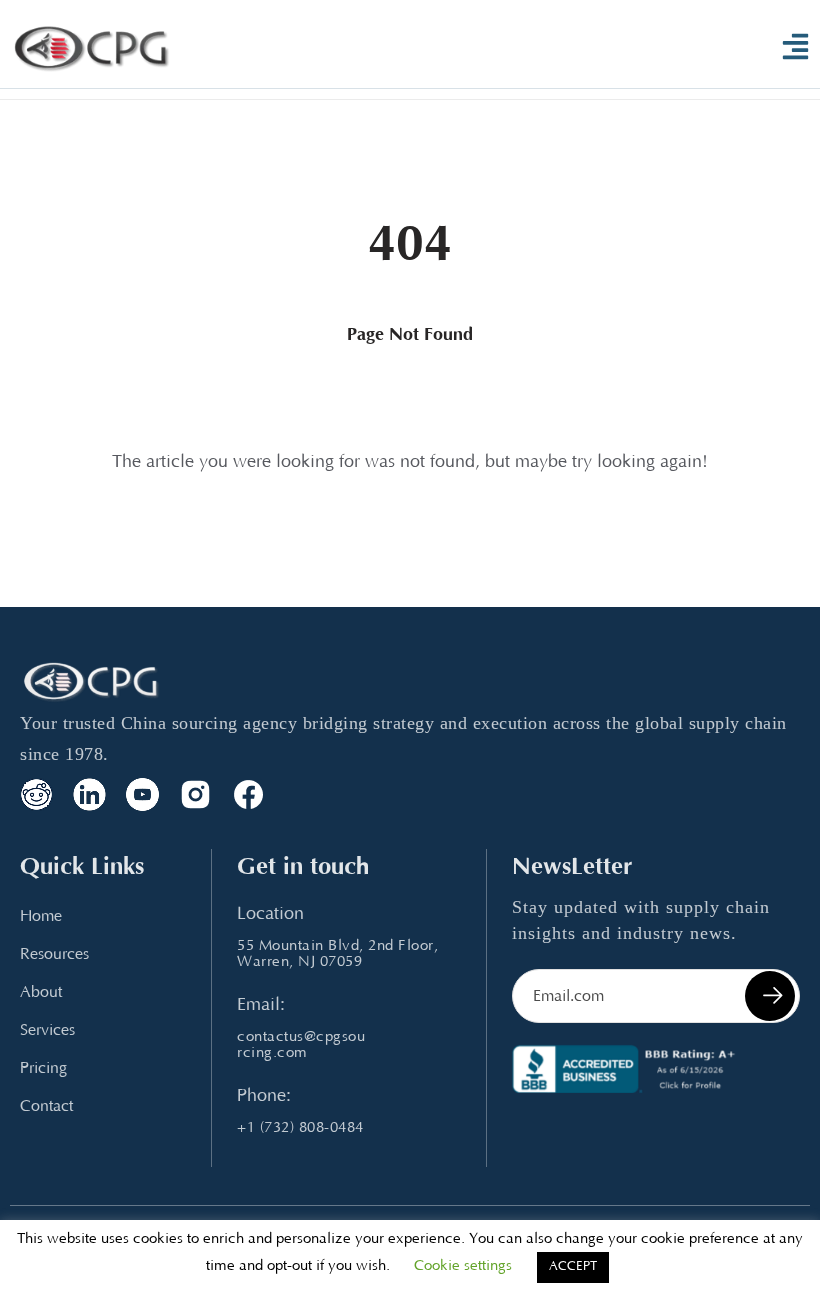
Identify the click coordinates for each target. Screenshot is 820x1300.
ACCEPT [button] (573, 1267)
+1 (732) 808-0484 (300, 1128)
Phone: (264, 1097)
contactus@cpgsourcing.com (301, 1045)
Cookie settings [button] (463, 1266)
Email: (261, 1006)
